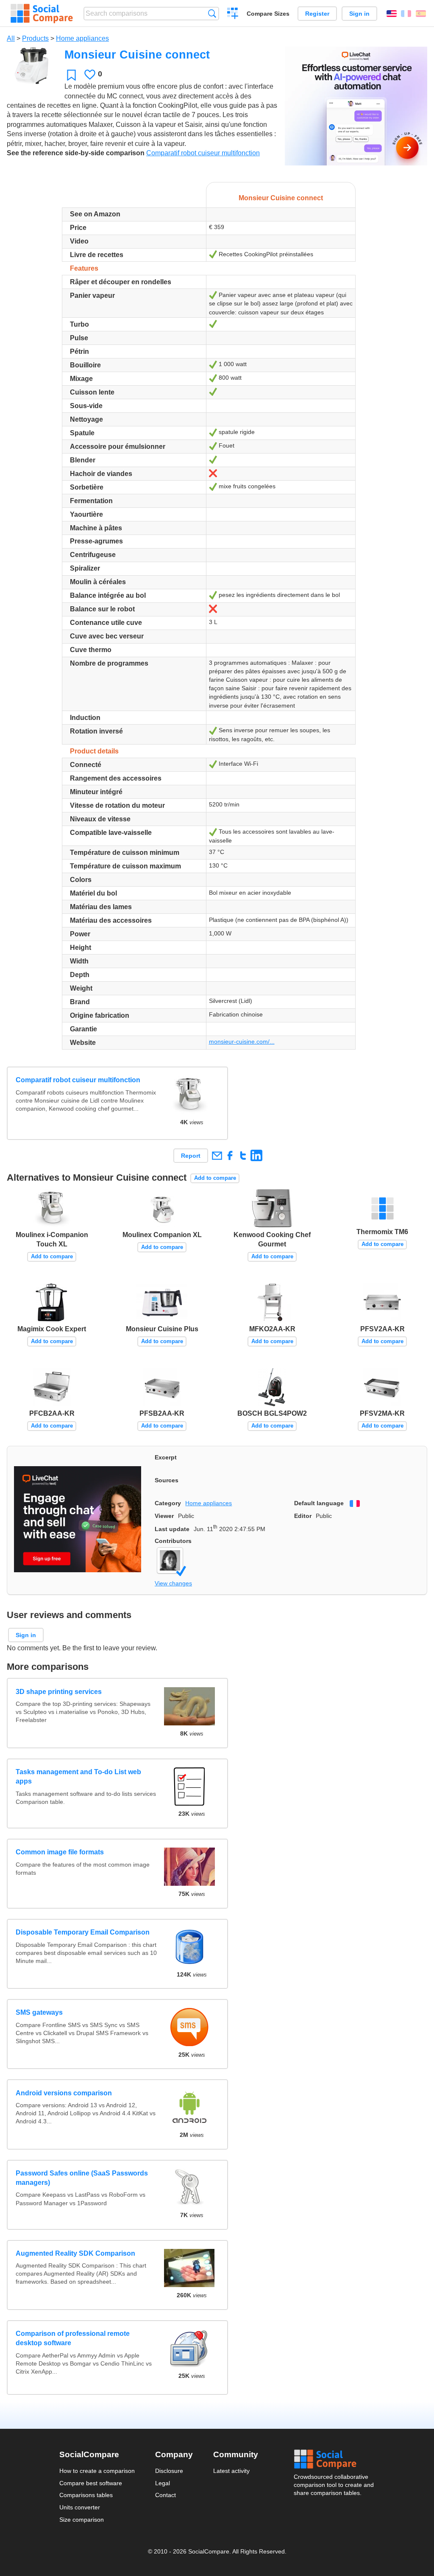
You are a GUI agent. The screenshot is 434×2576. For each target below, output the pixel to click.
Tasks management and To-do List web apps (78, 1777)
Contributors (173, 1541)
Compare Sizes (268, 14)
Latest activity (231, 2471)
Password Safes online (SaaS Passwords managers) (82, 2178)
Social (334, 2459)
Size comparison (82, 2520)
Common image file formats (60, 1852)
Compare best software (91, 2483)
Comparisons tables (86, 2495)
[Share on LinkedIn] (256, 1155)
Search (212, 13)
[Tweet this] (243, 1155)
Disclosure (169, 2471)
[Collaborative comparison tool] (42, 14)
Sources (167, 1480)
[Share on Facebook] (230, 1155)
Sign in (359, 14)
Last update (172, 1529)
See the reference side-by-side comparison (76, 153)
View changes (173, 1583)
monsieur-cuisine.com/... (242, 1042)
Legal (163, 2483)
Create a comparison (233, 14)
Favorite (71, 75)
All (11, 38)
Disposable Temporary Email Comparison (83, 1932)
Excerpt (166, 1457)
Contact (166, 2495)
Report (191, 1156)
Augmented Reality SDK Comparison (75, 2253)
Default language (319, 1503)
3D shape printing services (59, 1692)
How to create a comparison (97, 2471)
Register (317, 14)
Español (421, 14)
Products (35, 38)
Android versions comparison (64, 2093)
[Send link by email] (217, 1155)
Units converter (80, 2507)
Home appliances (82, 38)
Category (168, 1503)
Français (406, 14)
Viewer (164, 1516)
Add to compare (215, 1178)
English (392, 14)
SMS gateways (39, 2012)
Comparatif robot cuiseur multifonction (203, 153)
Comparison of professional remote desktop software (73, 2338)
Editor (303, 1516)
